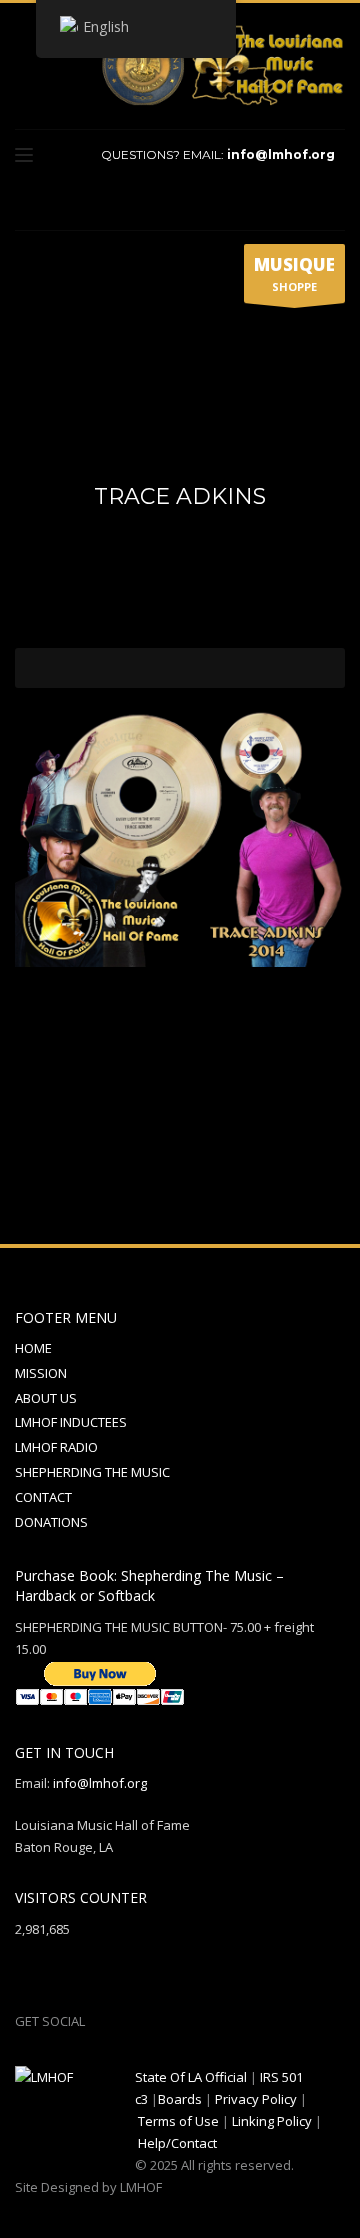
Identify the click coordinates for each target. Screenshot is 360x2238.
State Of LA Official (191, 2077)
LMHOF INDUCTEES (71, 1422)
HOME (33, 1348)
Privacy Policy (256, 2099)
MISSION (41, 1373)
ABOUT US (46, 1398)
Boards (180, 2099)
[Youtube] (280, 202)
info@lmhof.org (281, 154)
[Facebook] (220, 202)
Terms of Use (178, 2121)
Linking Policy (272, 2121)
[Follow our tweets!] (130, 2021)
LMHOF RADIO (56, 1447)
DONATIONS (51, 1522)
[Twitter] (250, 202)
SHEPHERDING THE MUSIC (92, 1472)
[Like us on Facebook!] (100, 2021)
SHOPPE (294, 273)
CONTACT (43, 1497)
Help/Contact (177, 2143)
